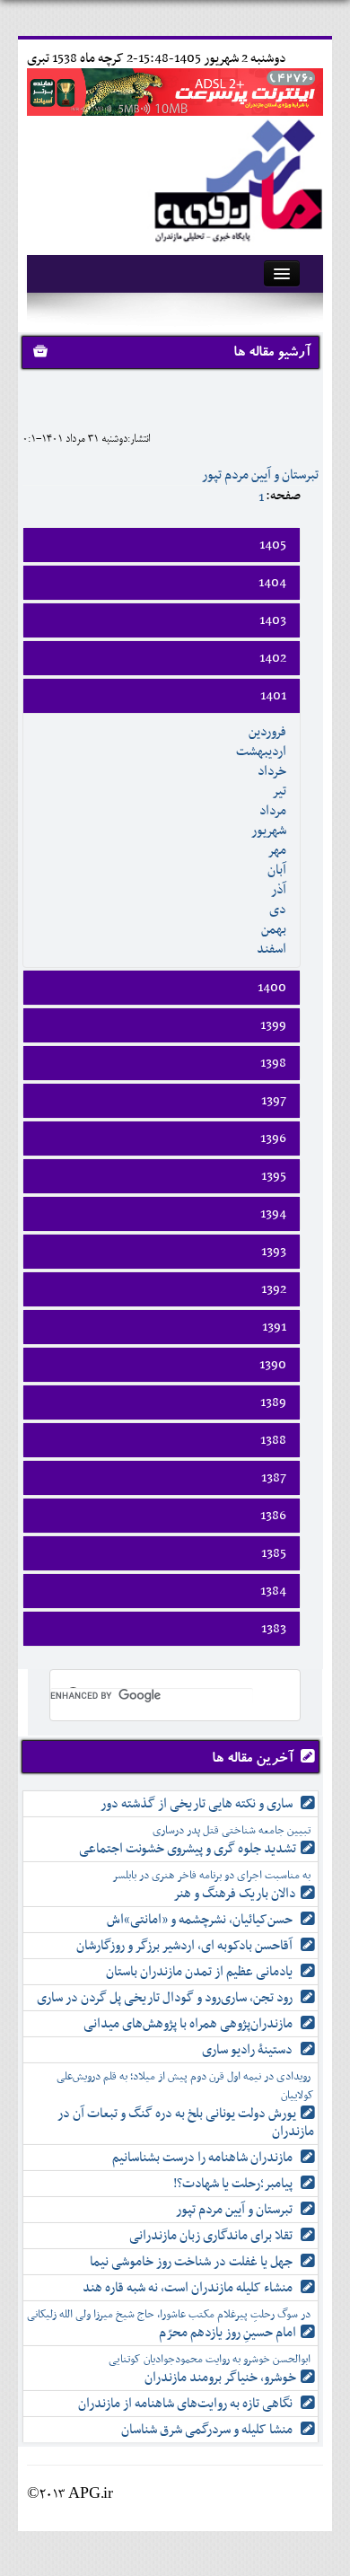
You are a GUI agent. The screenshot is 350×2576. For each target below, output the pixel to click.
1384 (273, 1591)
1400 (272, 988)
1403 (273, 620)
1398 (273, 1063)
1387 (274, 1478)
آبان (277, 870)
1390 (273, 1365)
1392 (274, 1289)
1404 (272, 583)
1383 (274, 1629)
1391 (274, 1327)
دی (278, 910)
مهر (277, 850)
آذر (279, 890)
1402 (273, 658)
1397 (274, 1101)
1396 (273, 1139)
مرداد (273, 811)
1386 (273, 1516)
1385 (274, 1553)
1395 (274, 1176)
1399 (273, 1025)
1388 (273, 1440)
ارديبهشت (261, 752)
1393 (274, 1252)
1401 (273, 696)
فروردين (267, 732)
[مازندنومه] (235, 178)
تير (279, 791)
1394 (273, 1214)
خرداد (272, 771)
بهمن (274, 929)
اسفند (271, 949)
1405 (273, 545)
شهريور (269, 831)
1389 (273, 1402)
